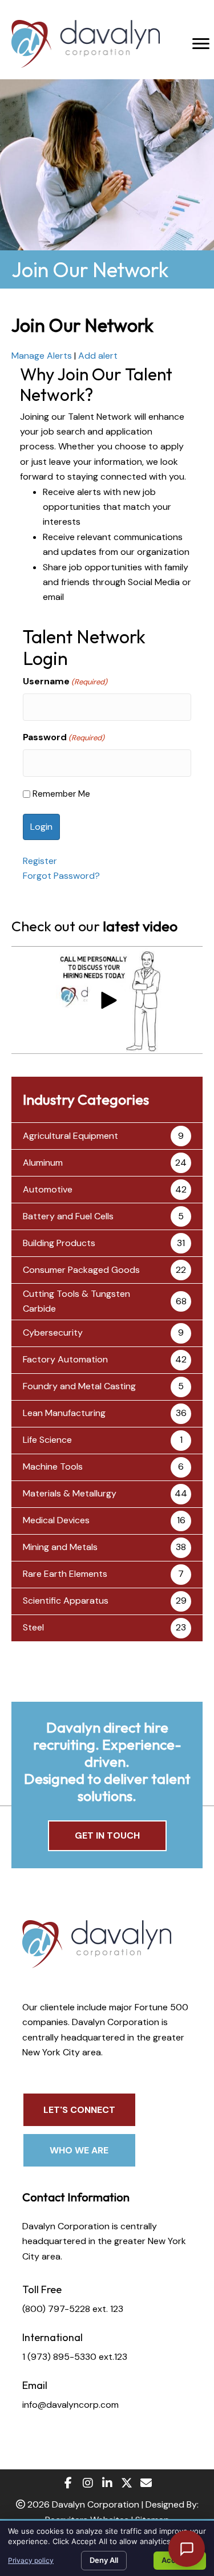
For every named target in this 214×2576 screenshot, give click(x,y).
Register (40, 861)
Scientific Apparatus (66, 1601)
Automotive (48, 1189)
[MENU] (201, 44)
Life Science (47, 1440)
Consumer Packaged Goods (81, 1270)
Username (65, 681)
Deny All (104, 2560)
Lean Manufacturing (64, 1413)
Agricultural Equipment (70, 1136)
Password (64, 737)
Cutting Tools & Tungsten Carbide (76, 1301)
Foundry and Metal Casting (79, 1386)
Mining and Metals (60, 1547)
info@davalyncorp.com (70, 2405)
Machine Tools (53, 1467)
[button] (107, 1000)
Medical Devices (56, 1520)
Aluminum (43, 1163)
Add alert (98, 356)
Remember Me (61, 794)
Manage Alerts (42, 356)
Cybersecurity (53, 1332)
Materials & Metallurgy (70, 1493)
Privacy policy (31, 2560)
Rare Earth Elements (65, 1574)
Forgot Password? (61, 876)
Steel (33, 1627)
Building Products (59, 1243)
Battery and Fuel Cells (68, 1216)
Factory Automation (65, 1359)
